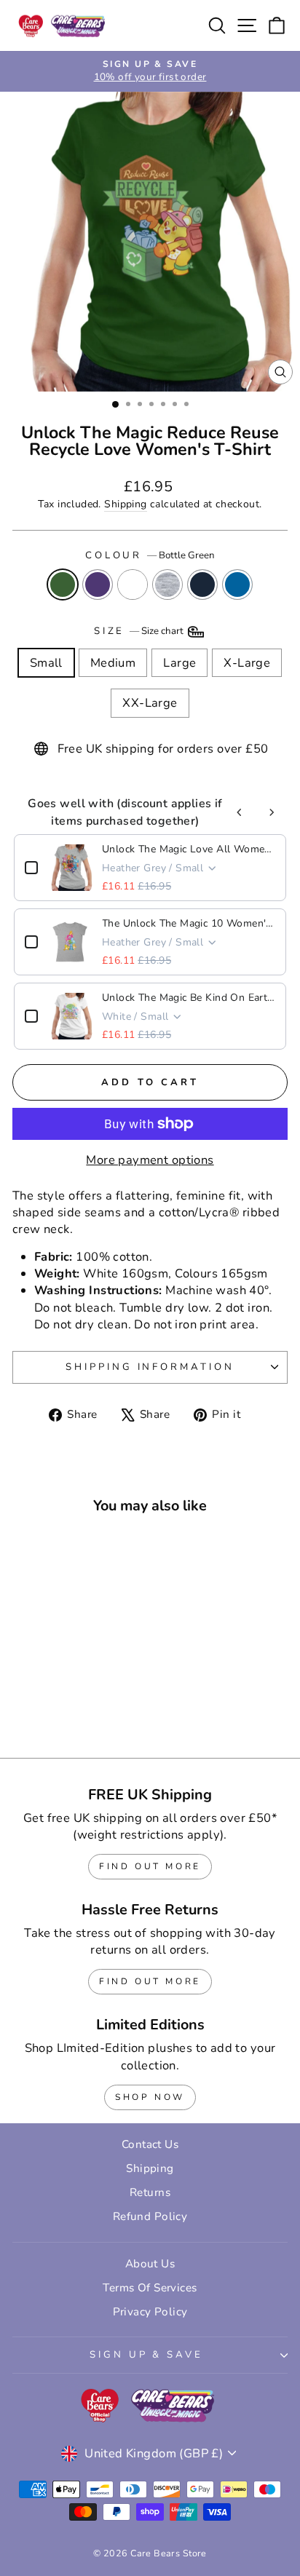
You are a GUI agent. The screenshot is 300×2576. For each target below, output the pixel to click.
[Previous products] (240, 812)
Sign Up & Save (147, 2355)
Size (140, 631)
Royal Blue (237, 584)
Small (46, 663)
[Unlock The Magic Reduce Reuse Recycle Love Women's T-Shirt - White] (56, 1708)
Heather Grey (167, 584)
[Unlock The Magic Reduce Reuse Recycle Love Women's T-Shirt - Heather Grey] (73, 1708)
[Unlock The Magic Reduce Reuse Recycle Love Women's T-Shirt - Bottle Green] (23, 1708)
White (133, 584)
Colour (150, 555)
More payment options (150, 1160)
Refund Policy (150, 2216)
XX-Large (150, 703)
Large (179, 663)
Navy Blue (202, 584)
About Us (150, 2264)
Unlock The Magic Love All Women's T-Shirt (189, 849)
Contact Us (150, 2144)
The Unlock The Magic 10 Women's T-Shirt (189, 923)
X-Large (247, 663)
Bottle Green (63, 584)
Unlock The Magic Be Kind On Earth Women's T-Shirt (189, 998)
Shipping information (150, 1367)
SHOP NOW (150, 2097)
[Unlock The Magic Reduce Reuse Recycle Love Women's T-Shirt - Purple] (40, 1708)
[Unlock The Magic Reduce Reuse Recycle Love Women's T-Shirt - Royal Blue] (107, 1708)
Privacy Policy (150, 2312)
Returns (150, 2192)
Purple (98, 584)
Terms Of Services (150, 2288)
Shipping (125, 504)
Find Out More (150, 1866)
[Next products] (272, 812)
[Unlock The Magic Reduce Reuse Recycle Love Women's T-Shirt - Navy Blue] (90, 1708)
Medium (113, 663)
